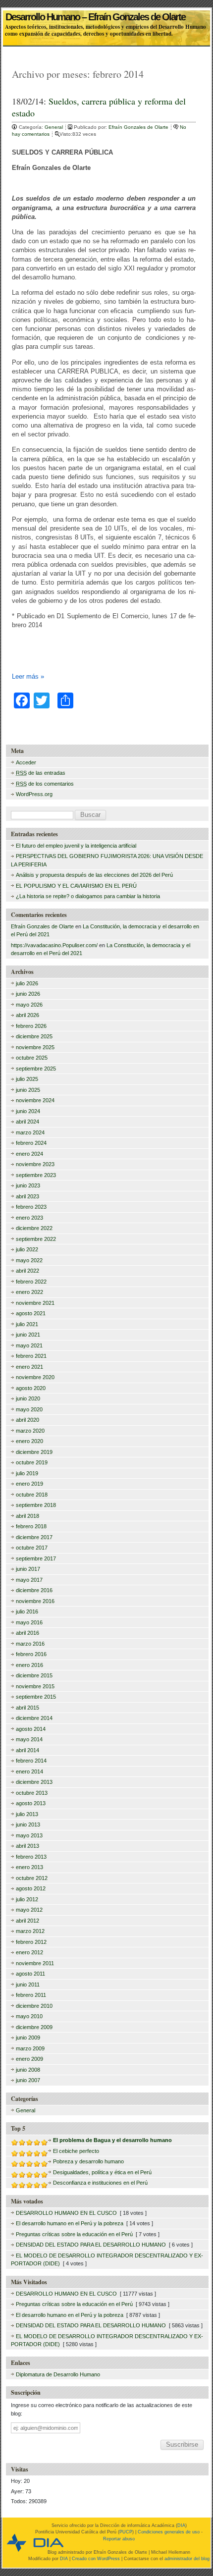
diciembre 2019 (34, 1452)
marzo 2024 (30, 1132)
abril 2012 (27, 1921)
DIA (181, 2525)
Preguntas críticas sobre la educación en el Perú (74, 2234)
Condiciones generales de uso (169, 2532)
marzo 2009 (30, 2048)
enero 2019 (29, 1484)
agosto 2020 (31, 1388)
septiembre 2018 (36, 1505)
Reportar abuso (119, 2539)
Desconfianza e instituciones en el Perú (100, 2183)
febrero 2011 (31, 1995)
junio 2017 (28, 1569)
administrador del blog (187, 2559)
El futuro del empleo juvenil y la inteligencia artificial (76, 846)
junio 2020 (28, 1398)
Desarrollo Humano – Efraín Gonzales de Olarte (95, 14)
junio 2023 (28, 1185)
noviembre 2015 (35, 1686)
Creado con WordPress (96, 2559)
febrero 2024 (31, 1143)
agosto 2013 (31, 1803)
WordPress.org (34, 794)
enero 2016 (29, 1665)
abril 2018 (27, 1516)
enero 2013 (29, 1867)
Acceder (26, 762)
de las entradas (41, 773)
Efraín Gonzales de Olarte (139, 127)
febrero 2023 (31, 1207)
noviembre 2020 (35, 1377)
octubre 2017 (32, 1548)
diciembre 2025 (34, 1036)
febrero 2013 (31, 1857)
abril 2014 (27, 1750)
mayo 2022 (29, 1260)
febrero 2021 (31, 1356)
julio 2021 (27, 1324)
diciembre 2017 (34, 1537)
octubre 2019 (32, 1462)
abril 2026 (27, 1015)
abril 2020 (27, 1420)
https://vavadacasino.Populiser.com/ (54, 945)
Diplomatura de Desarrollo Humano (58, 2374)
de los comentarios (45, 784)
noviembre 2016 (35, 1601)
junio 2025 (28, 1090)
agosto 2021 (31, 1313)
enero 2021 (29, 1367)
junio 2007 (28, 2080)
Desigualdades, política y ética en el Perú (102, 2172)
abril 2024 (27, 1122)
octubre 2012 (32, 1878)
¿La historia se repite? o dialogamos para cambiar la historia (88, 896)
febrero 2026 (31, 1026)
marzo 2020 (30, 1431)
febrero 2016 (31, 1654)
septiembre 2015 (36, 1697)
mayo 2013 (29, 1835)
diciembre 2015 (34, 1675)
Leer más (28, 676)
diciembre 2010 (34, 2006)
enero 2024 (29, 1154)
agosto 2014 (31, 1729)
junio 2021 (28, 1335)
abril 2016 (27, 1633)
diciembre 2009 (34, 2027)
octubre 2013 (32, 1793)
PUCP (126, 2532)
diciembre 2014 (34, 1718)
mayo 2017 (29, 1580)
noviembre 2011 (35, 1963)
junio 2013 (28, 1825)
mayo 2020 (29, 1409)
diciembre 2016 (34, 1590)
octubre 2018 (32, 1495)
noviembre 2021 (35, 1303)
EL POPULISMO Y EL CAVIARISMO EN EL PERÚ (76, 886)
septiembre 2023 (36, 1175)
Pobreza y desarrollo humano (88, 2161)
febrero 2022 (31, 1282)
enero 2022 (29, 1292)
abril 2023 (27, 1196)
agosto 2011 (30, 1974)
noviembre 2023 (35, 1164)
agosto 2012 (31, 1888)
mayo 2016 (29, 1622)
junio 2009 (28, 2038)
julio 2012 (27, 1899)
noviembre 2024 (35, 1100)
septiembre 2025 (36, 1069)
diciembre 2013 (34, 1782)
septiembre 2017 (36, 1558)
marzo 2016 (30, 1644)
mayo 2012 (29, 1910)
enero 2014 (29, 1771)
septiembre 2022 (36, 1239)
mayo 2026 (29, 1005)
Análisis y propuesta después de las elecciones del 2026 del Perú (94, 875)
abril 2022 (27, 1271)
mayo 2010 (29, 2016)
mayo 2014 (29, 1739)
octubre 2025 (32, 1058)
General (54, 127)
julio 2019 (27, 1473)
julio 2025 (27, 1079)
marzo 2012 (30, 1931)
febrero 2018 (31, 1526)
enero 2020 (29, 1441)
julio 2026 (27, 983)
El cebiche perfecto (76, 2151)
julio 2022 (27, 1249)
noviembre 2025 (35, 1047)
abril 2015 (27, 1708)
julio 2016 (27, 1611)
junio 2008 (28, 2070)
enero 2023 (29, 1218)
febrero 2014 (31, 1761)
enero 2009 (29, 2059)
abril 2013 (27, 1846)
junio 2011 (28, 1985)
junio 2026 (28, 994)
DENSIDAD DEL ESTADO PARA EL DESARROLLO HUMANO (91, 2245)
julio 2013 (27, 1814)
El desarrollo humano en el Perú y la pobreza (70, 2223)
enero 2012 (29, 1952)
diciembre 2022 (34, 1228)
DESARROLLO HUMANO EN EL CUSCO (66, 2213)
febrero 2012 (31, 1942)
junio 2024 (28, 1111)
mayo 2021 (29, 1345)
